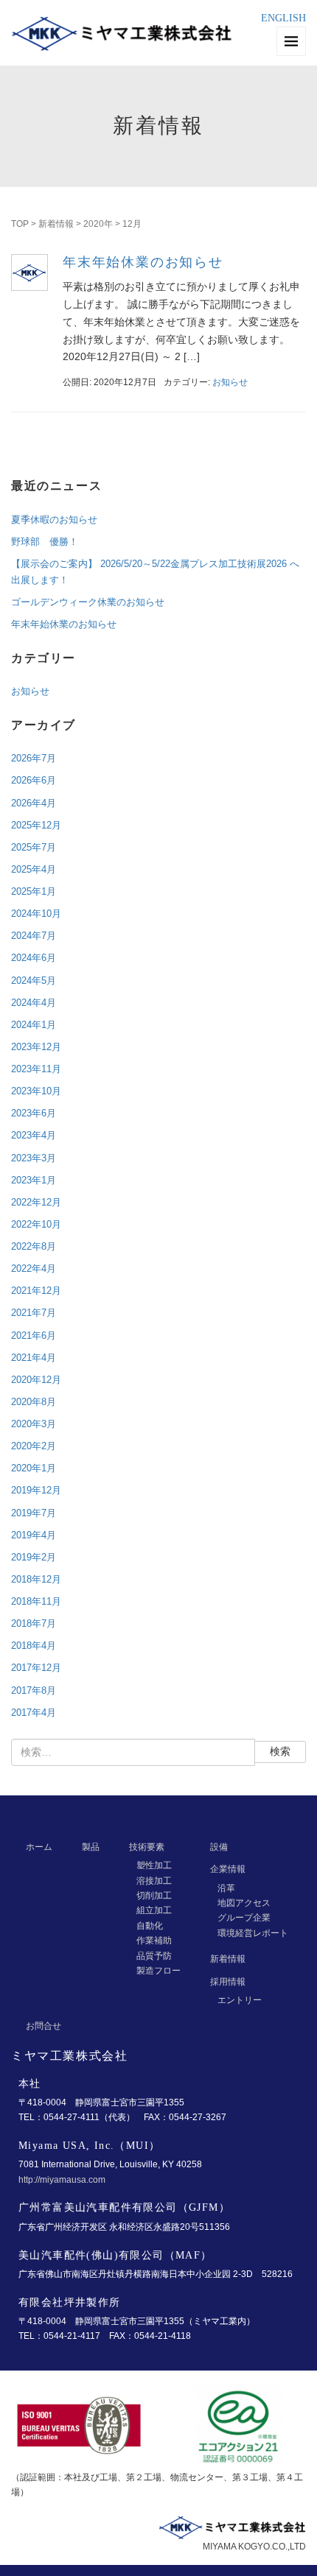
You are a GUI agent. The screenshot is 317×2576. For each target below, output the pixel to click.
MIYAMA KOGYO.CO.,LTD (254, 2547)
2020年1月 (34, 1468)
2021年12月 (36, 1291)
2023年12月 (36, 1047)
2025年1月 (34, 891)
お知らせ (230, 382)
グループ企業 (244, 1918)
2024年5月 (34, 981)
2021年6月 (34, 1335)
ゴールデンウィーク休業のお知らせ (88, 602)
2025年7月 (34, 847)
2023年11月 (36, 1069)
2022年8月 (34, 1246)
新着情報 (56, 224)
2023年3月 (34, 1158)
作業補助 (154, 1940)
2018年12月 (36, 1579)
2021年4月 (34, 1358)
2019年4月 (34, 1535)
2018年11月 (36, 1601)
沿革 (226, 1888)
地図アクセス (244, 1903)
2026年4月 (34, 803)
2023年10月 (36, 1091)
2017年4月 (34, 1713)
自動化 (150, 1926)
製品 (91, 1847)
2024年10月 (36, 914)
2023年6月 (34, 1113)
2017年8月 (34, 1690)
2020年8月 (34, 1402)
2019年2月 (34, 1557)
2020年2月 (34, 1446)
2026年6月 (34, 780)
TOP (20, 224)
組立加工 (154, 1910)
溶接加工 (154, 1881)
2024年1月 (34, 1025)
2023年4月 (34, 1135)
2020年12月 (36, 1380)
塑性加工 (154, 1865)
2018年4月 (34, 1646)
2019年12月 (36, 1490)
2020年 (98, 224)
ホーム (39, 1847)
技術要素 (147, 1847)
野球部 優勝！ (45, 542)
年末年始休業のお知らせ (143, 262)
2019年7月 (34, 1513)
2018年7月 (34, 1623)
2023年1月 (34, 1180)
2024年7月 (34, 936)
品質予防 (154, 1956)
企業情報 (228, 1869)
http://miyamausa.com (62, 2180)
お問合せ (43, 2026)
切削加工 (154, 1896)
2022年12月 (36, 1202)
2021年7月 (34, 1313)
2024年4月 (34, 1003)
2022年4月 (34, 1268)
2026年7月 (34, 758)
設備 (219, 1847)
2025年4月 (34, 869)
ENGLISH (283, 18)
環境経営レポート (253, 1933)
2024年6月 (34, 958)
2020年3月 (34, 1424)
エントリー (240, 2000)
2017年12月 (36, 1668)
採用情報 (228, 1982)
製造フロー (158, 1971)
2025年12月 (36, 825)
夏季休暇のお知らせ (54, 520)
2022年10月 (36, 1224)
